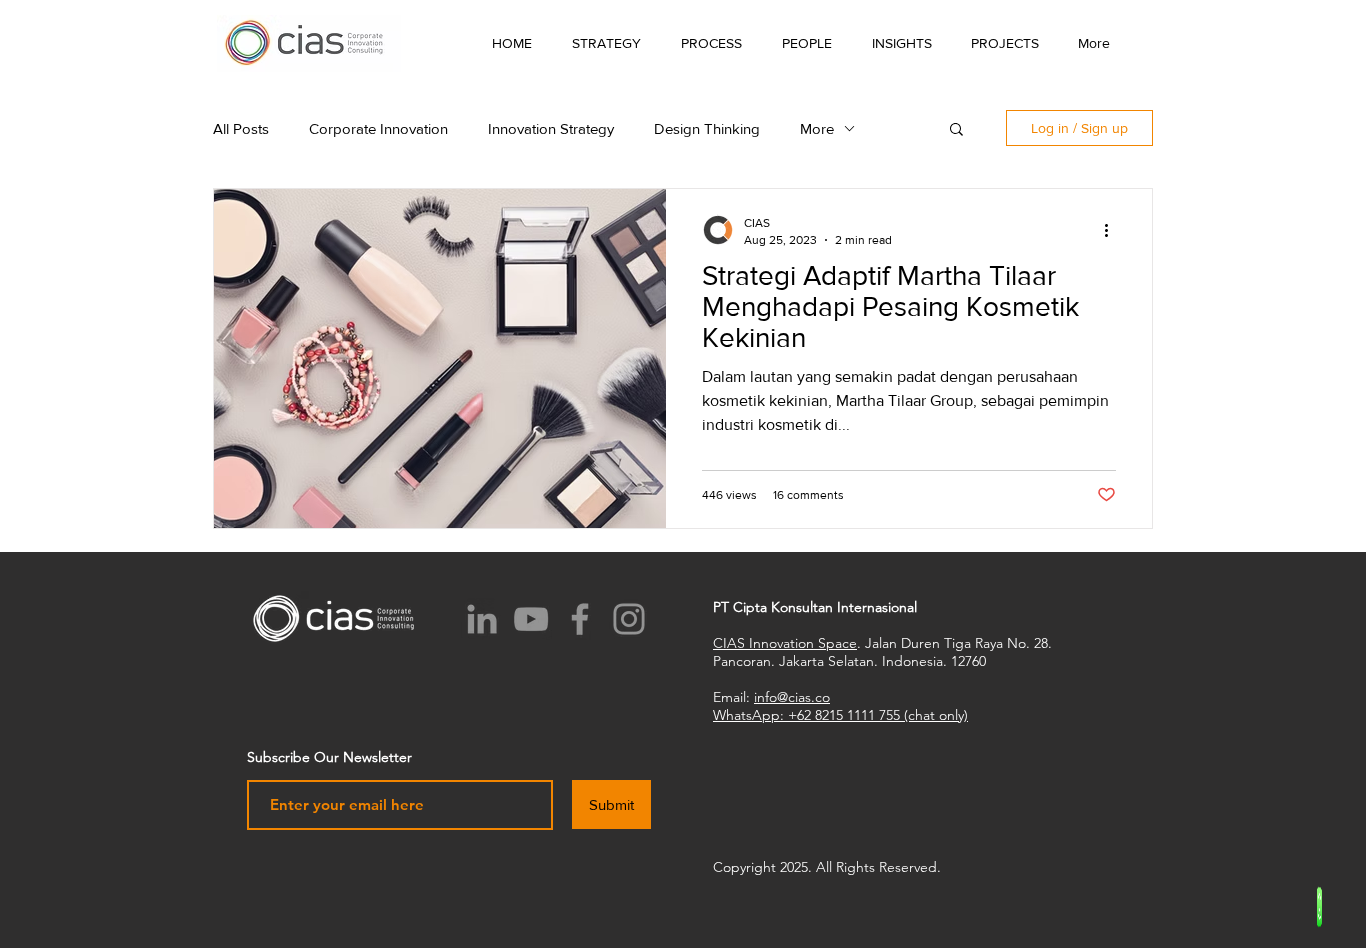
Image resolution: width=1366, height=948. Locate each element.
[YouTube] (531, 619)
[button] (901, 43)
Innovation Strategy (551, 128)
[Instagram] (629, 619)
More (817, 128)
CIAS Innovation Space (785, 643)
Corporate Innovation (378, 128)
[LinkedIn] (482, 619)
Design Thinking (707, 128)
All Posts (241, 128)
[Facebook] (580, 619)
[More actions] (1113, 230)
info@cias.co (792, 697)
